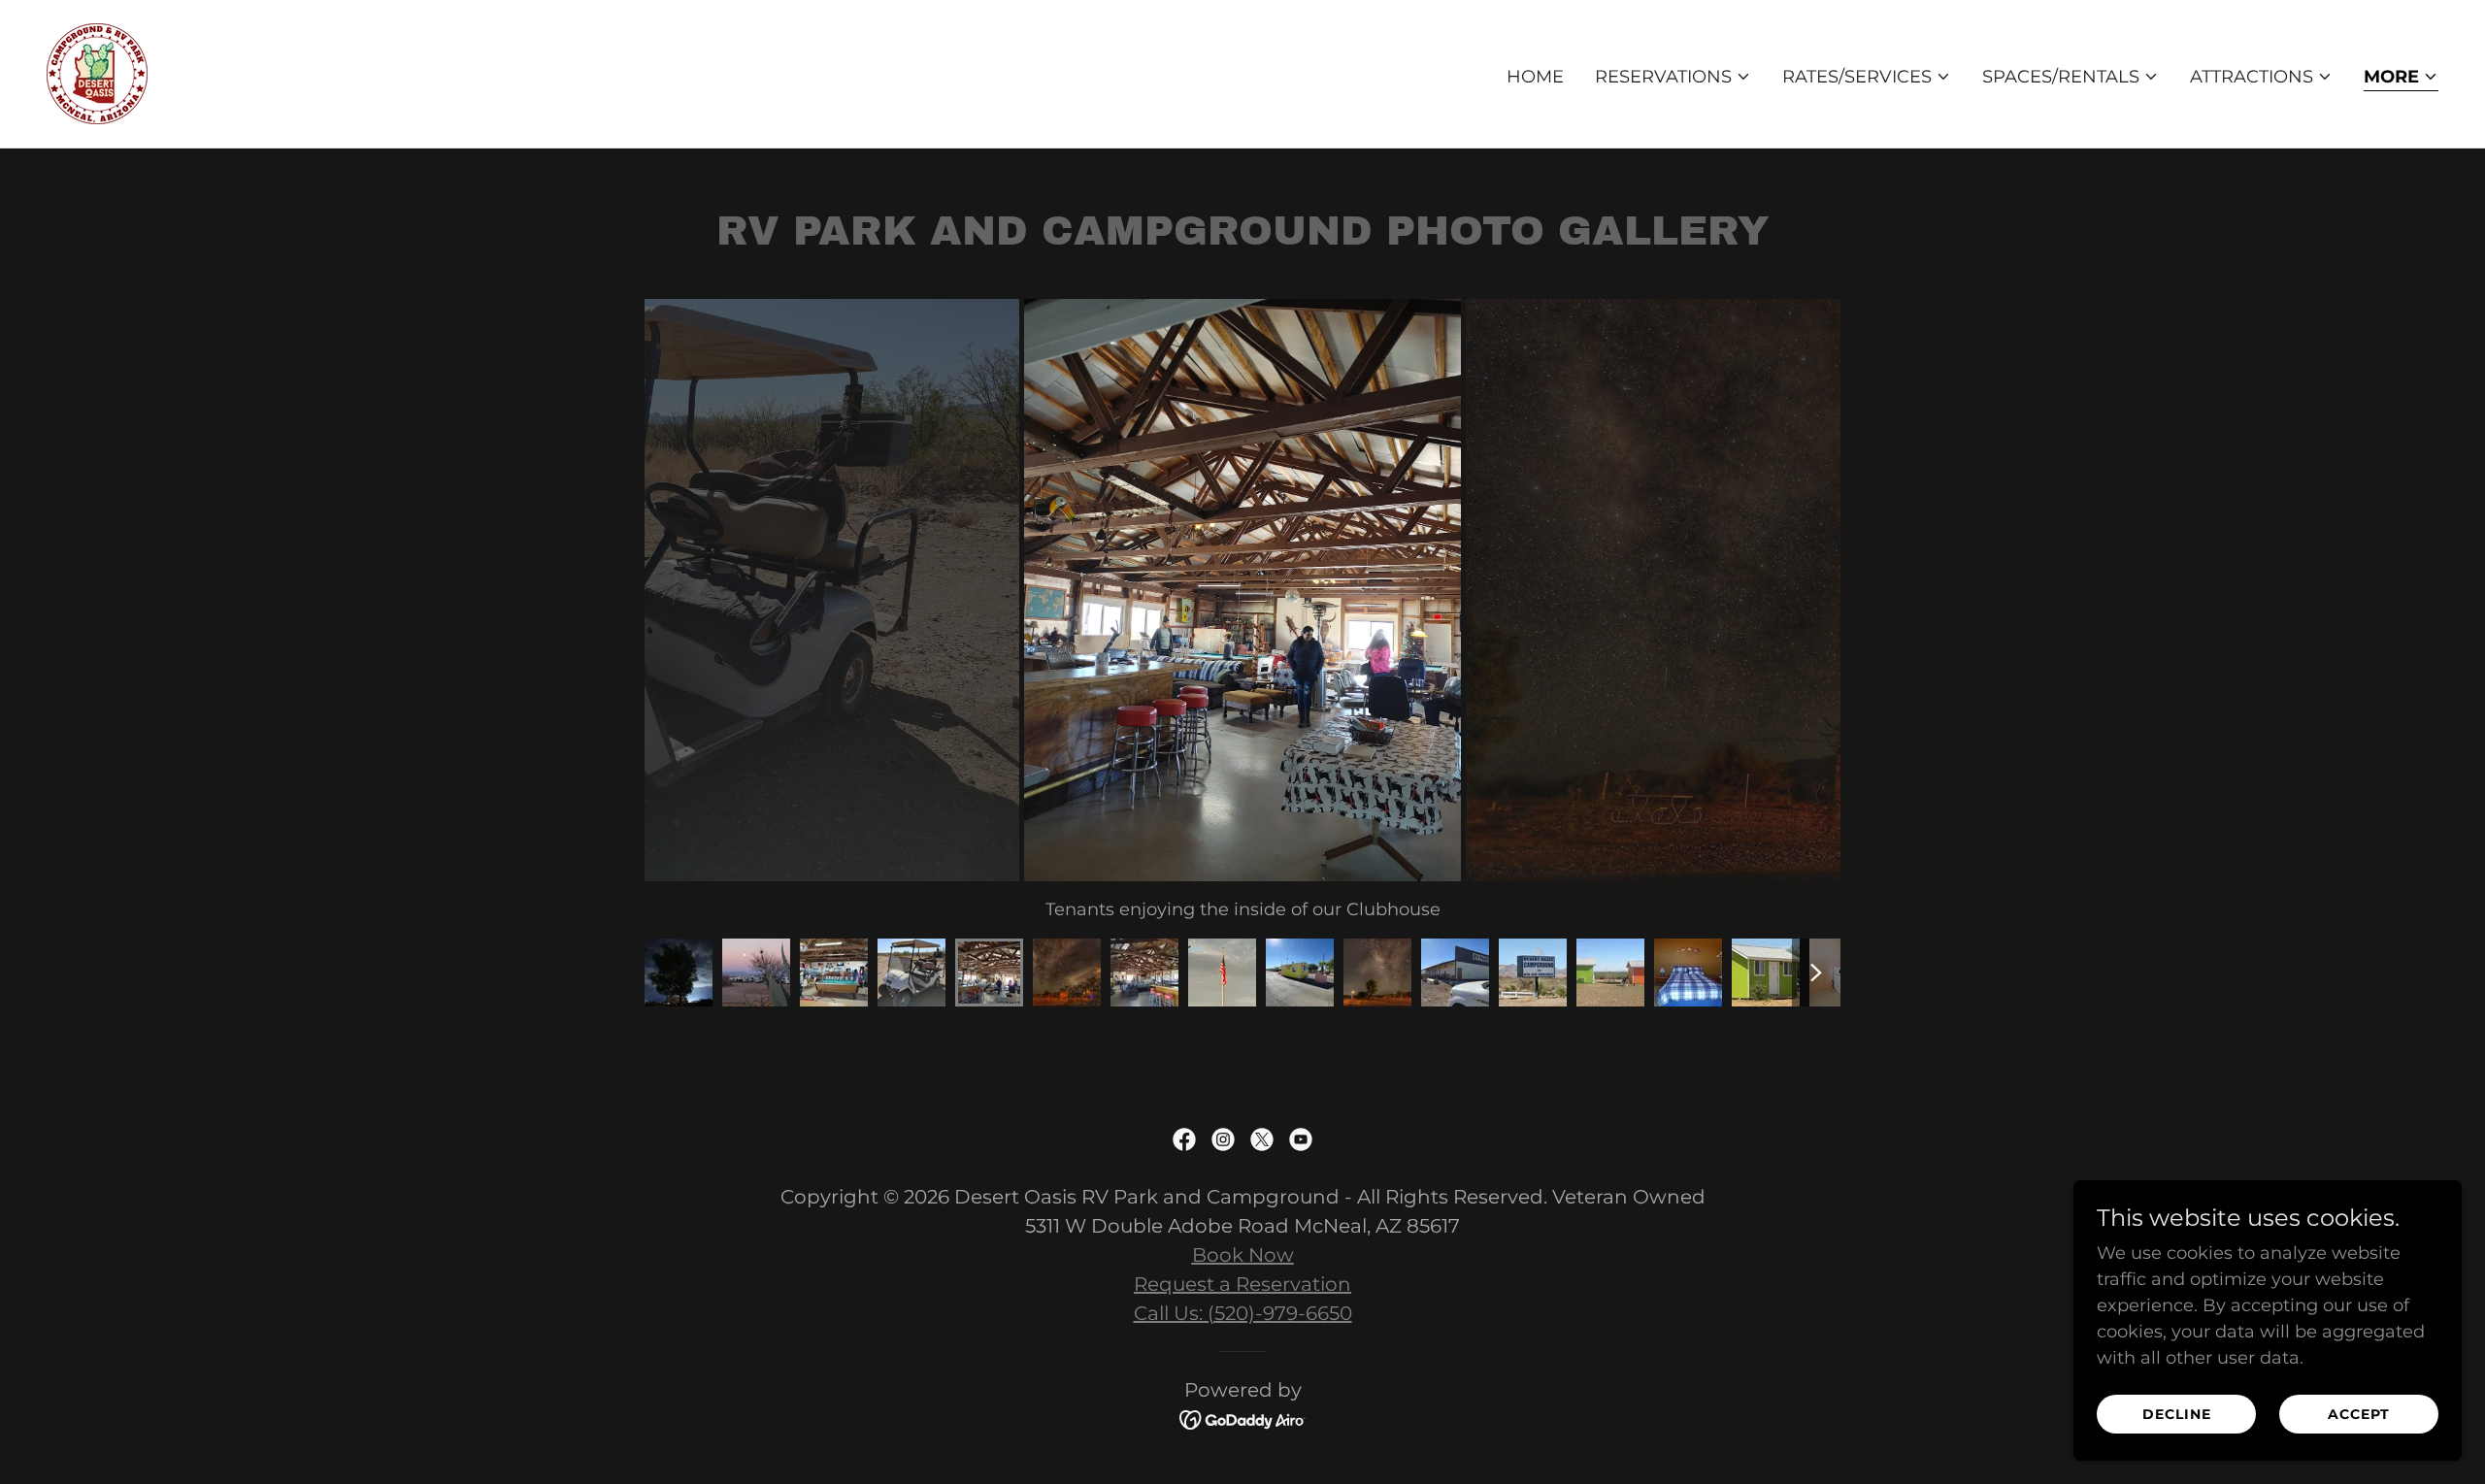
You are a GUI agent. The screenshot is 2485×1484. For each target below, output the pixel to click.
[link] (97, 73)
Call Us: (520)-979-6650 (1243, 1313)
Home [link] (1535, 77)
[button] (1673, 77)
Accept (2359, 1414)
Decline (2177, 1414)
